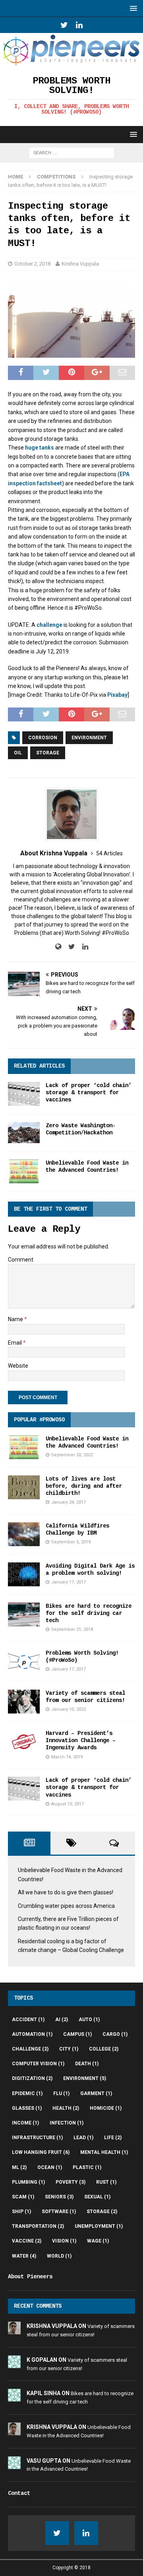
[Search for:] (72, 153)
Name (16, 1319)
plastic (87, 2167)
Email (15, 1343)
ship (21, 2212)
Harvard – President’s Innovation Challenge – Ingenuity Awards (81, 1741)
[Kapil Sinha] (14, 2397)
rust (106, 2182)
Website (18, 1366)
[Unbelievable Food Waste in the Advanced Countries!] (24, 1171)
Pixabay (117, 695)
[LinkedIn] (79, 25)
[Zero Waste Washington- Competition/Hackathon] (24, 1133)
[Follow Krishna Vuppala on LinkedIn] (82, 947)
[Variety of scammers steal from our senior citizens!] (24, 1702)
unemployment (99, 2226)
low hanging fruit (41, 2152)
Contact (19, 2493)
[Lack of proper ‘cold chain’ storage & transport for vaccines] (24, 1094)
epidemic (27, 2093)
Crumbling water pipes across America (66, 1906)
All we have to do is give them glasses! (66, 1892)
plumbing (28, 2182)
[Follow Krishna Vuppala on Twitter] (69, 947)
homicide (106, 2108)
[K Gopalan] (14, 2364)
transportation (38, 2226)
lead (83, 2138)
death (87, 2064)
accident (28, 2020)
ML (19, 2167)
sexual (97, 2197)
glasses (27, 2108)
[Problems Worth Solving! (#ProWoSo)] (24, 1661)
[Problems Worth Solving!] (71, 62)
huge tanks (40, 448)
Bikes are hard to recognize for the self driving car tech (89, 1613)
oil (18, 753)
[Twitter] (64, 25)
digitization (32, 2078)
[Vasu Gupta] (14, 2465)
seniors (59, 2197)
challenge (49, 625)
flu (61, 2093)
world (59, 2256)
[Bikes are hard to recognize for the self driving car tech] (24, 1615)
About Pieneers (30, 2277)
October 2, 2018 (32, 264)
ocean (50, 2167)
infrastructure (37, 2138)
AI (62, 2020)
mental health (104, 2152)
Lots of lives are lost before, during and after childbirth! (84, 1486)
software (59, 2212)
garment (96, 2093)
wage (98, 2241)
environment (89, 738)
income (25, 2123)
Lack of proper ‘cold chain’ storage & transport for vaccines (89, 1093)
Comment (21, 1260)
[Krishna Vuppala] (14, 2330)
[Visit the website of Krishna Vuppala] (58, 947)
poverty (71, 2182)
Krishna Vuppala (80, 264)
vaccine (27, 2241)
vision (64, 2241)
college (104, 2049)
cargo (115, 2034)
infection (67, 2123)
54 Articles (109, 853)
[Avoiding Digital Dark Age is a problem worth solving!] (24, 1574)
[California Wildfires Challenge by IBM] (24, 1534)
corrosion (43, 738)
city (69, 2049)
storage (48, 753)
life (113, 2138)
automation (32, 2034)
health (66, 2108)
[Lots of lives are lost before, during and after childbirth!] (24, 1487)
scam (23, 2197)
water (24, 2256)
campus (77, 2034)
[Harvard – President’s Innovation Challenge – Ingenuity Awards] (24, 1742)
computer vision (38, 2064)
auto (89, 2020)
